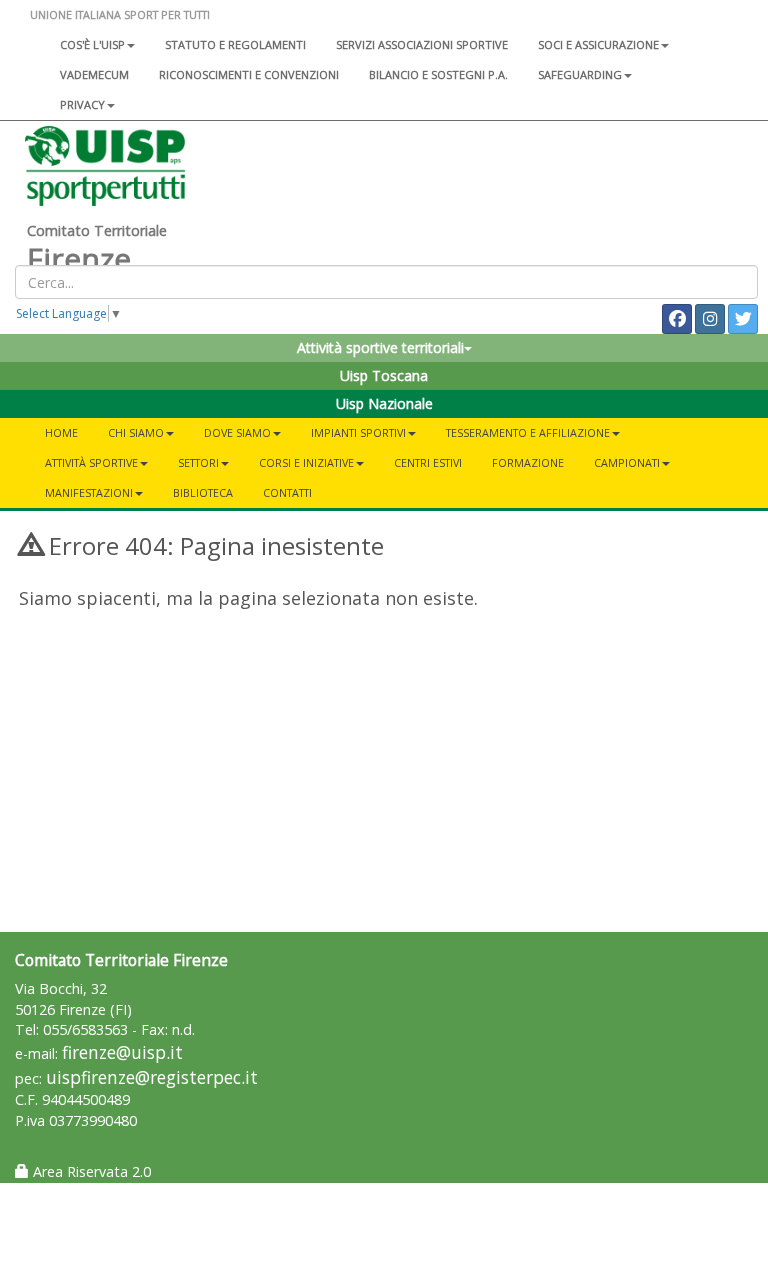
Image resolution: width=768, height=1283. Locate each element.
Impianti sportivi (358, 432)
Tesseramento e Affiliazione (528, 432)
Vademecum (94, 74)
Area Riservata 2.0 (90, 1171)
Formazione (528, 462)
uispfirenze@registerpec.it (152, 1077)
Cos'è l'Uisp (92, 44)
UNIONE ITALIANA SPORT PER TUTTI (120, 14)
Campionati (627, 462)
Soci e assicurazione (598, 44)
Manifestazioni (89, 492)
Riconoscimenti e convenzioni (249, 74)
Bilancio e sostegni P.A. (438, 74)
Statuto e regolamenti (235, 44)
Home (61, 432)
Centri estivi (428, 462)
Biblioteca (203, 492)
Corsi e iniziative (306, 462)
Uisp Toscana (384, 375)
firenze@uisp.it (122, 1052)
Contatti (287, 492)
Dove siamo (237, 432)
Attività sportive (91, 462)
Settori (198, 462)
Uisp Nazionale (384, 403)
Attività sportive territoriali (380, 347)
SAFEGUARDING (580, 74)
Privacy (82, 104)
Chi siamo (136, 432)
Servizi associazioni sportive (422, 44)
